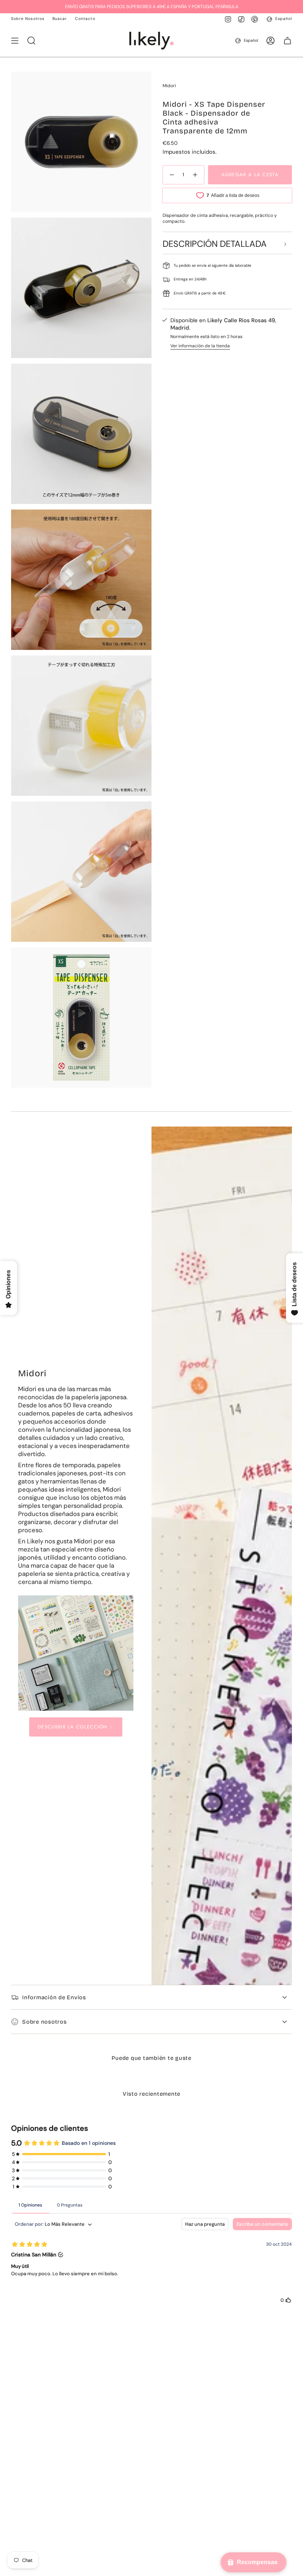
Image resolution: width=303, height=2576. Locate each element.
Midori (169, 86)
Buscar (60, 19)
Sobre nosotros (45, 2022)
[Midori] (76, 1653)
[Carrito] (287, 41)
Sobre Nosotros (28, 19)
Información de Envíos (54, 1997)
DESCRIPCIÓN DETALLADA (215, 244)
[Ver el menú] (15, 41)
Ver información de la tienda (200, 346)
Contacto (85, 19)
